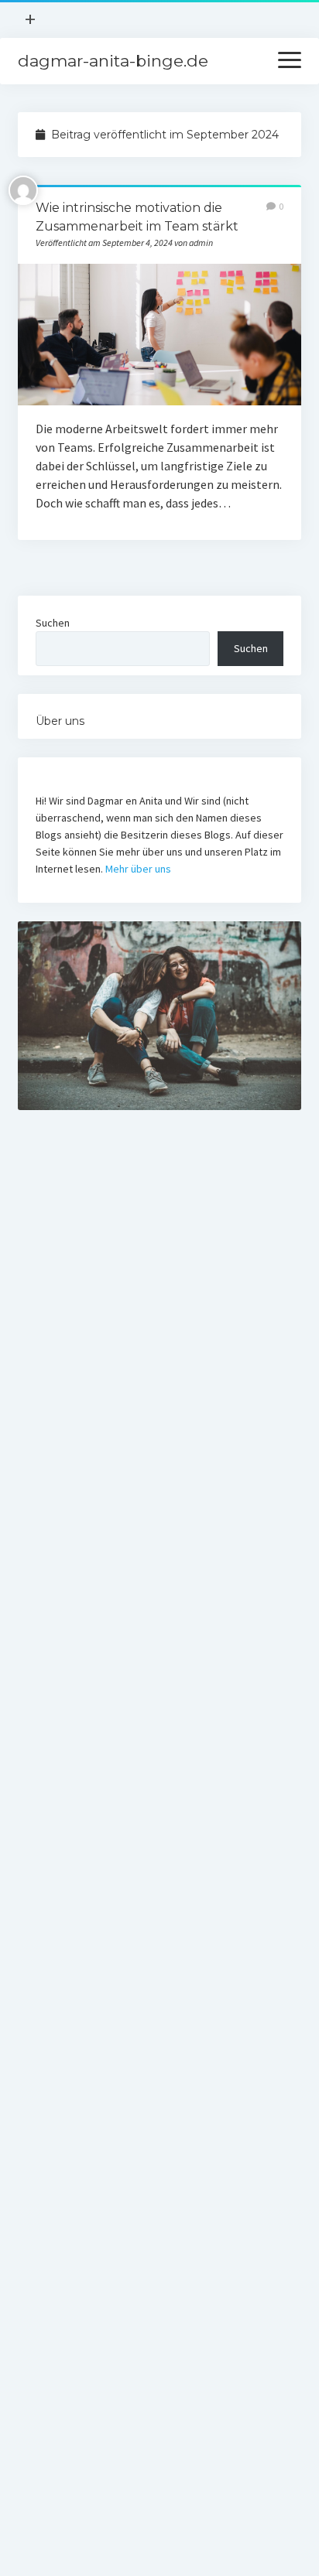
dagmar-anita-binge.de (113, 61)
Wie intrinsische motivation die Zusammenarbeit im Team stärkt (159, 335)
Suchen (53, 623)
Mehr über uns (138, 869)
